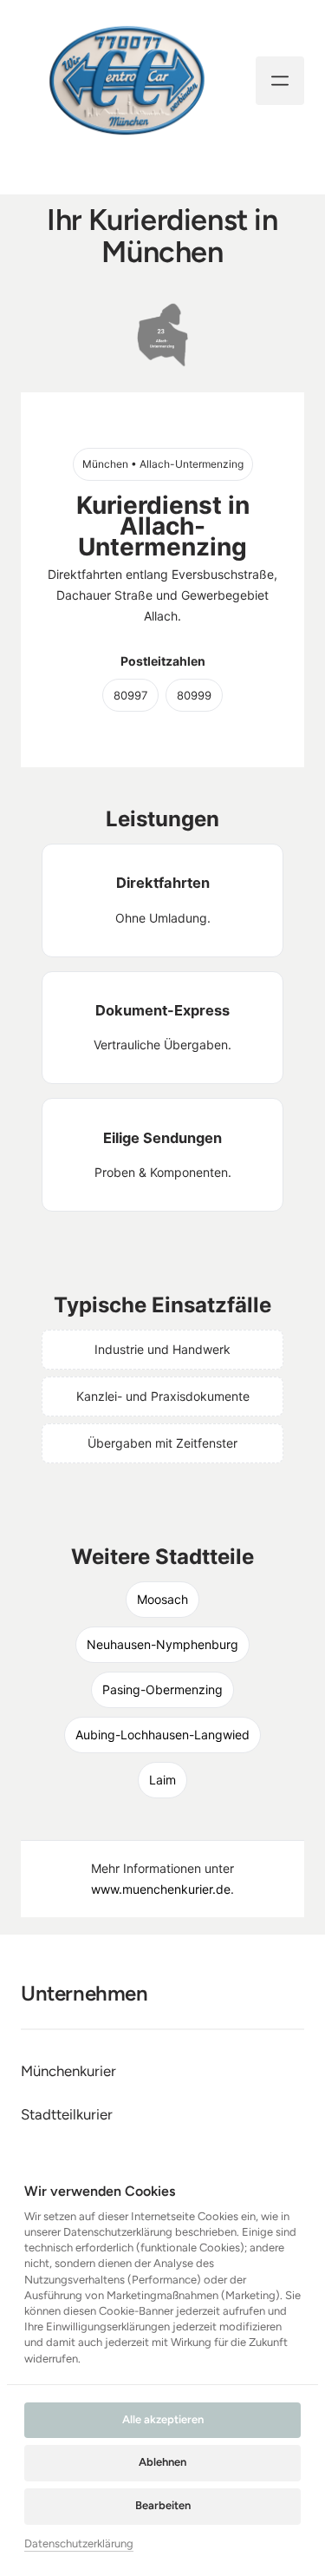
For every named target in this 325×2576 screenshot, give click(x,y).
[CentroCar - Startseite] (127, 81)
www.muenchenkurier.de (161, 1889)
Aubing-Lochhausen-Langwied (162, 1735)
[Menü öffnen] (280, 81)
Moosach (162, 1599)
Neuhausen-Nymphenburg (162, 1644)
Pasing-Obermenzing (162, 1689)
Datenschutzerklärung (79, 2545)
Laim (162, 1780)
